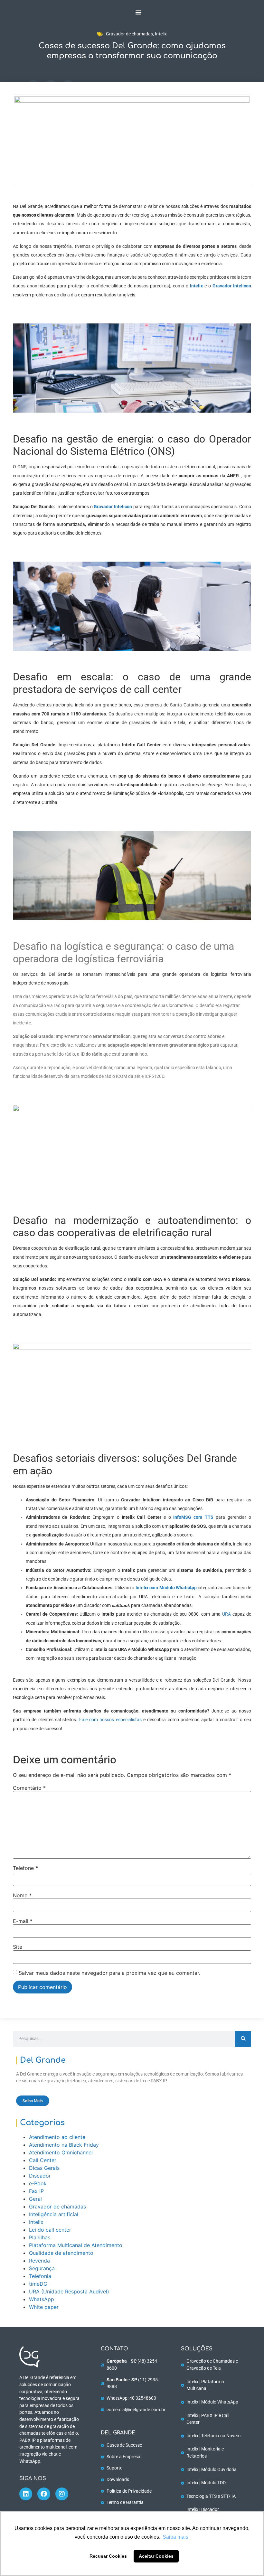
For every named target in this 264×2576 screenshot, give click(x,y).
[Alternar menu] (138, 12)
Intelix (161, 34)
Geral (35, 2199)
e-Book (38, 2183)
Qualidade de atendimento (61, 2253)
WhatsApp (42, 2299)
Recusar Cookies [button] (108, 2556)
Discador (40, 2176)
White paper (44, 2307)
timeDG (38, 2284)
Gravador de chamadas (129, 34)
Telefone (25, 1868)
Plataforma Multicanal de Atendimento (76, 2245)
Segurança (42, 2268)
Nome (22, 1895)
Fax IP (36, 2191)
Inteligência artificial (54, 2214)
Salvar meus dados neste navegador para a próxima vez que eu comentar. (109, 1973)
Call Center (43, 2160)
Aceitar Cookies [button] (156, 2556)
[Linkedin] (26, 2494)
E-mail (23, 1921)
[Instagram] (62, 2494)
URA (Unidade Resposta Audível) (69, 2291)
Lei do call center (50, 2230)
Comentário (29, 1788)
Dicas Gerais (44, 2168)
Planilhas (40, 2237)
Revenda (39, 2261)
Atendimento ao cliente (57, 2137)
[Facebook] (44, 2494)
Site (18, 1947)
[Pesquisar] (243, 2039)
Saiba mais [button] (175, 2537)
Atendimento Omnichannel (61, 2152)
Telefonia (40, 2276)
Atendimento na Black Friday (64, 2145)
